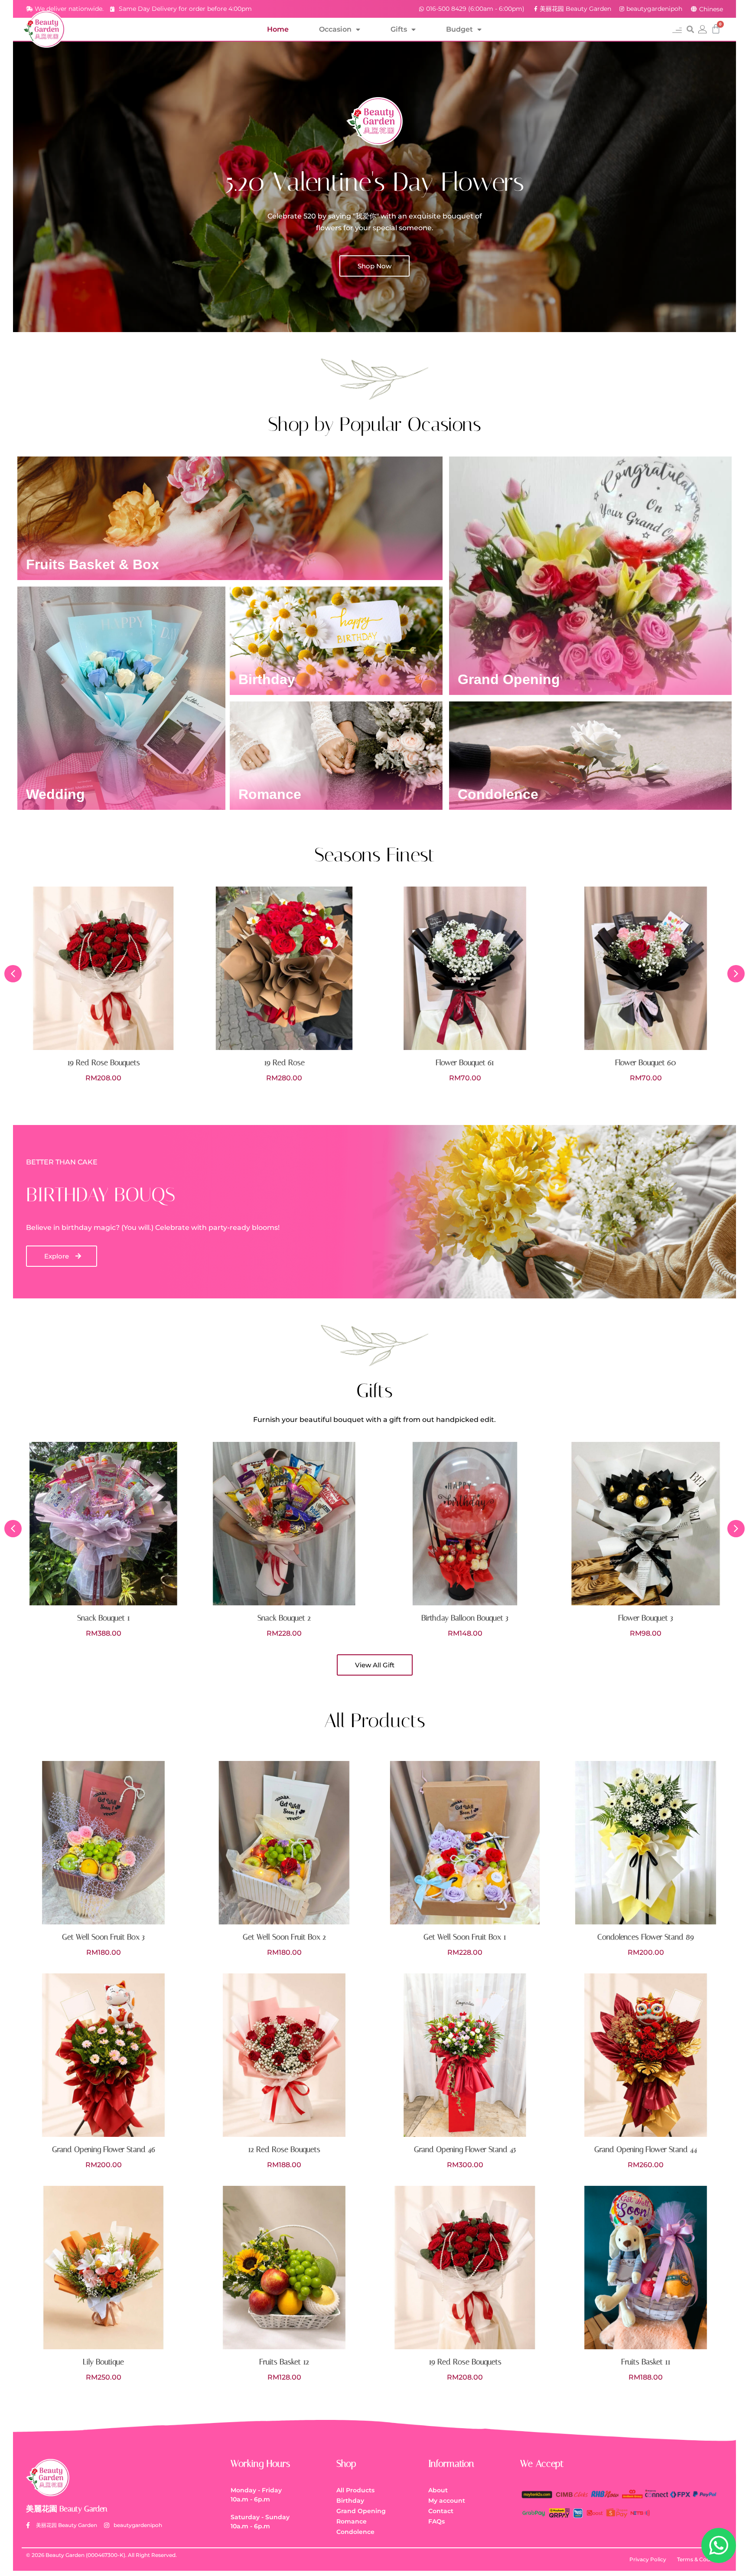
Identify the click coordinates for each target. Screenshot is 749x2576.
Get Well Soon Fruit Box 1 (465, 1937)
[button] (677, 29)
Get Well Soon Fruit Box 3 (103, 1937)
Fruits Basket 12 (284, 2362)
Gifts (399, 29)
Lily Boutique (103, 2362)
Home (278, 29)
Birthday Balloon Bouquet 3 (284, 1618)
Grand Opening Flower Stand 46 (104, 2149)
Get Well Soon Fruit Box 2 (284, 1937)
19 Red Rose (104, 1063)
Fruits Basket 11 (646, 2362)
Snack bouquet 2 (103, 1618)
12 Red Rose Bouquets (646, 1063)
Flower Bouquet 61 (284, 1063)
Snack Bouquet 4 (646, 1618)
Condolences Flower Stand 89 (646, 1937)
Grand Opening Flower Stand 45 (465, 2149)
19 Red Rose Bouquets (465, 2362)
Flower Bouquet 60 (465, 1063)
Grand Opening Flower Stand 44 (646, 2149)
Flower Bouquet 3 (465, 1618)
